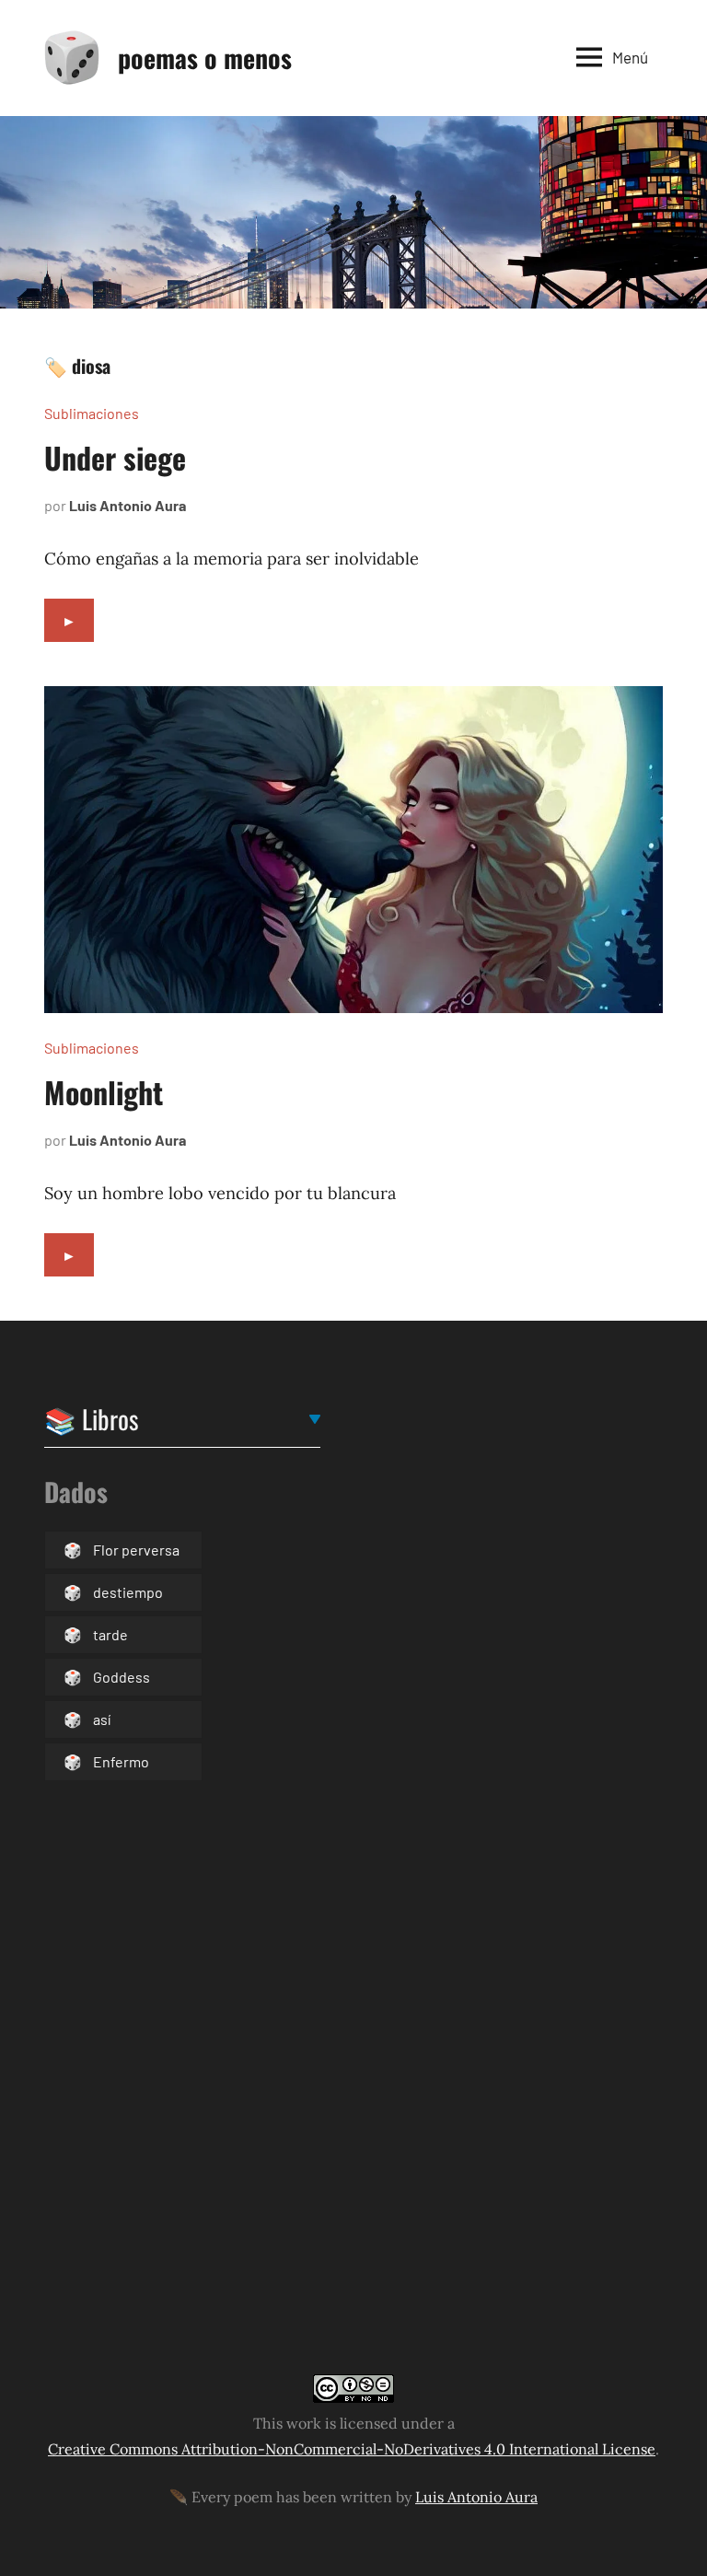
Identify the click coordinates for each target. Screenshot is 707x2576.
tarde (110, 1634)
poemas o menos (205, 58)
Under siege (115, 457)
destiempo (128, 1592)
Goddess (122, 1677)
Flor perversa (136, 1550)
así (102, 1719)
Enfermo (121, 1761)
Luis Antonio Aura (127, 505)
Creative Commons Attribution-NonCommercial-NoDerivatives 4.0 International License (352, 2449)
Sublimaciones (92, 413)
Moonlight (104, 1092)
